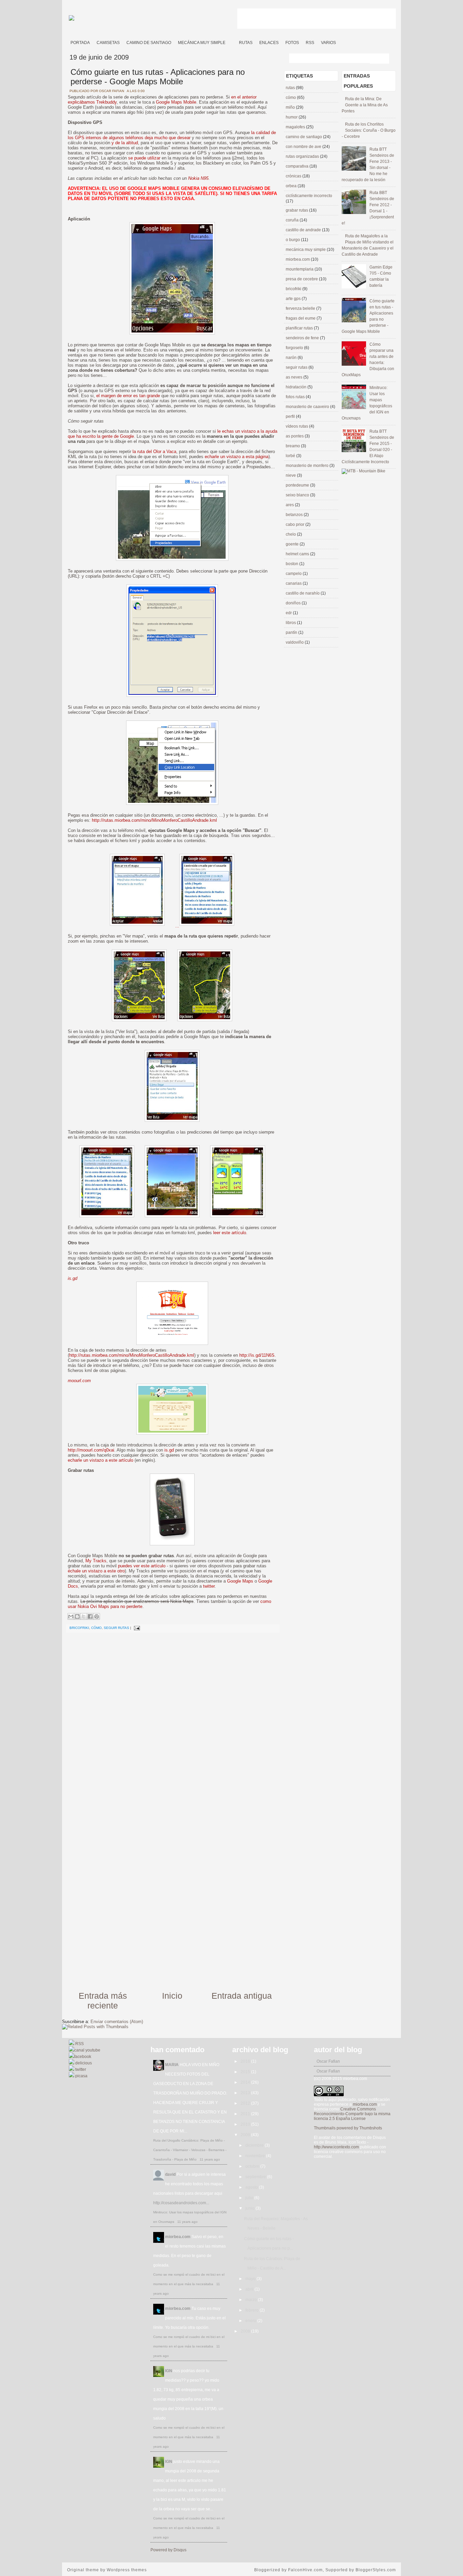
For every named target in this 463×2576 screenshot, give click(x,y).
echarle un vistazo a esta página (237, 457)
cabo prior (296, 524)
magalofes (296, 127)
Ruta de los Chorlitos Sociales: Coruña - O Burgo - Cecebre (369, 130)
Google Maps (240, 1581)
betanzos (295, 515)
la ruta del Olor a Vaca (154, 452)
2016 (246, 2061)
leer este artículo (230, 1233)
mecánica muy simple (306, 250)
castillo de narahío (303, 593)
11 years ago (210, 2159)
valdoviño (295, 642)
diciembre (255, 2145)
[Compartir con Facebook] (90, 1616)
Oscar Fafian (328, 2061)
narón (292, 358)
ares (290, 505)
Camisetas (108, 43)
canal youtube (87, 2050)
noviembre (256, 2156)
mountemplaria (300, 269)
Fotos (292, 43)
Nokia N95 (198, 178)
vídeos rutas (297, 426)
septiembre (256, 2177)
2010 (246, 2124)
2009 (246, 2135)
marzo (252, 2300)
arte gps (294, 299)
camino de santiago (304, 137)
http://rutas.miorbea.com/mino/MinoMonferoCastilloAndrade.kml (154, 820)
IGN (169, 2371)
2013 (246, 2093)
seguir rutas (116, 1628)
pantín (292, 632)
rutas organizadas (303, 156)
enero (251, 2321)
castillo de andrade (304, 230)
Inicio (172, 1996)
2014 (246, 2082)
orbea (292, 186)
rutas (291, 88)
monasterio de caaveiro (308, 407)
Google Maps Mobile (176, 102)
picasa (81, 2076)
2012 (246, 2103)
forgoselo (295, 348)
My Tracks (96, 1561)
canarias (294, 583)
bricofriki (79, 1628)
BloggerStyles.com (376, 2570)
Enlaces (269, 43)
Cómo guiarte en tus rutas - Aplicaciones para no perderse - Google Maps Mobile (158, 77)
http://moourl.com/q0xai (91, 1450)
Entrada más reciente (103, 2001)
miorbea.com (298, 259)
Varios (328, 43)
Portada (80, 43)
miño (291, 107)
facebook (83, 2057)
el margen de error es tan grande (128, 396)
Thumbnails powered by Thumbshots (348, 2128)
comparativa (298, 166)
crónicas (294, 176)
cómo (96, 1628)
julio (250, 2198)
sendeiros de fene (303, 338)
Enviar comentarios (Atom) (117, 2022)
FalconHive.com (305, 2570)
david (170, 2174)
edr (289, 613)
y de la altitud (125, 143)
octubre (253, 2166)
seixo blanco (298, 495)
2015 (246, 2072)
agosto (252, 2187)
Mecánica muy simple (202, 43)
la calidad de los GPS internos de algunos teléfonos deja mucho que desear (172, 135)
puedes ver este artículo (142, 1566)
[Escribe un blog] (77, 1616)
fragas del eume (301, 318)
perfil (291, 416)
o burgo (293, 240)
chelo (291, 534)
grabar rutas (297, 210)
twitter (209, 1586)
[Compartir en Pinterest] (97, 1616)
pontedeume (298, 485)
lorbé (291, 456)
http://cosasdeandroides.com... (181, 2203)
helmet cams (298, 554)
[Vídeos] (232, 40)
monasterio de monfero (308, 466)
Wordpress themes (127, 2570)
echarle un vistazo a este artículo (100, 1460)
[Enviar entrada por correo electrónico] (136, 1628)
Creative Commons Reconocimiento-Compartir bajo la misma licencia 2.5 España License (352, 2114)
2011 (246, 2114)
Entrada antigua (242, 1996)
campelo (294, 574)
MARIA (172, 2065)
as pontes (295, 436)
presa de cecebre (302, 279)
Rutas (246, 43)
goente (293, 544)
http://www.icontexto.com (336, 2147)
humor (292, 117)
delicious (83, 2063)
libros (291, 623)
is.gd (73, 1278)
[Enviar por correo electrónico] (71, 1616)
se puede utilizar (144, 158)
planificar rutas (300, 328)
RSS (310, 43)
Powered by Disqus (168, 2550)
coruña (293, 220)
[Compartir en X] (84, 1616)
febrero (253, 2310)
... (177, 926)
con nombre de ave (304, 147)
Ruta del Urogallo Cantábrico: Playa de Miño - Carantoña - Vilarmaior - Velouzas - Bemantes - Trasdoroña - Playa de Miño (190, 2150)
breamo (293, 446)
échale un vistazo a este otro (96, 1571)
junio (250, 2208)
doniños (294, 603)
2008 (246, 2331)
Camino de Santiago (149, 43)
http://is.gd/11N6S (257, 1355)
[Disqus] (172, 1722)
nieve (291, 475)
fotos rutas (296, 397)
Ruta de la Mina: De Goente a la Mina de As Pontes (365, 105)
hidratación (297, 387)
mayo (251, 2279)
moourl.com (79, 1381)
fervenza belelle (301, 308)
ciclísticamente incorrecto (309, 196)
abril (250, 2289)
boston (293, 564)
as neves (295, 377)
